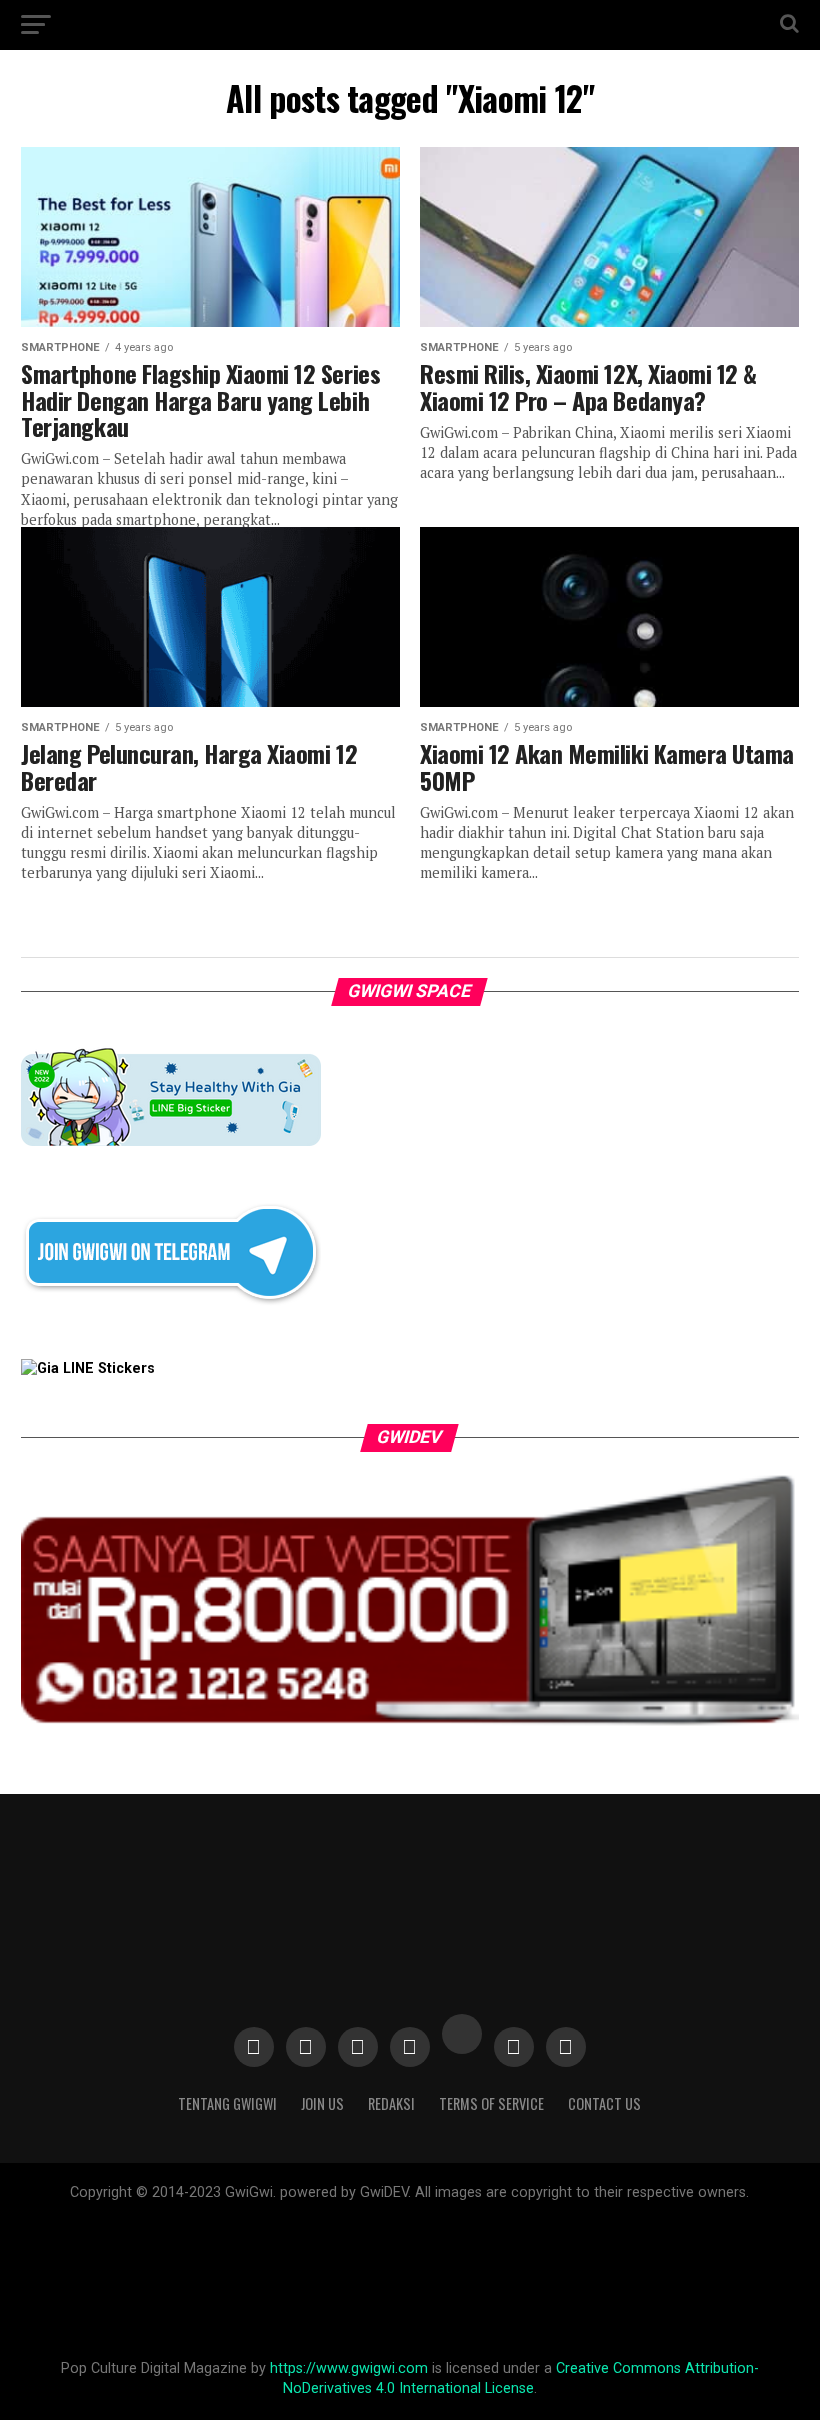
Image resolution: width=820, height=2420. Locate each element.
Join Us (322, 2103)
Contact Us (604, 2103)
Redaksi (391, 2103)
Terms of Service (491, 2103)
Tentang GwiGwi (227, 2103)
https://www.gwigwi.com (349, 2368)
